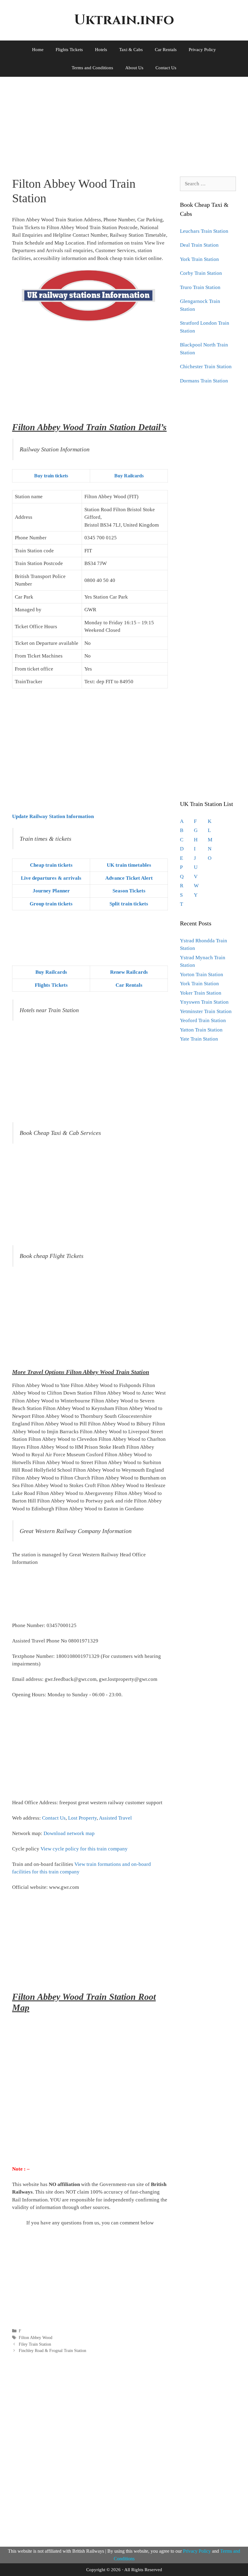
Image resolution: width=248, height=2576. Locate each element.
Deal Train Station (199, 245)
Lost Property (82, 1818)
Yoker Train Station (201, 993)
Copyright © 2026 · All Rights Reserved (124, 2570)
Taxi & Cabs (131, 50)
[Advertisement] (124, 122)
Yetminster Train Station (206, 1011)
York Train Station (199, 259)
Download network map (69, 1833)
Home (38, 50)
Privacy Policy (202, 50)
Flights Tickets (69, 50)
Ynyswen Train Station (204, 1002)
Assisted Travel (115, 1818)
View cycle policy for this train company (84, 1849)
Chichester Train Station (206, 367)
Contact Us (166, 68)
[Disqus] (90, 2449)
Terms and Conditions (92, 68)
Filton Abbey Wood (36, 2337)
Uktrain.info (124, 20)
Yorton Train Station (202, 975)
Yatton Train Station (201, 1030)
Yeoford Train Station (203, 1020)
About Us (134, 68)
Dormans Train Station (204, 381)
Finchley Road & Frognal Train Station (52, 2350)
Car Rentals (166, 50)
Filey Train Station (35, 2344)
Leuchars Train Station (204, 231)
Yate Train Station (199, 1039)
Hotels (101, 50)
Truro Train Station (200, 287)
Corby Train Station (201, 273)
